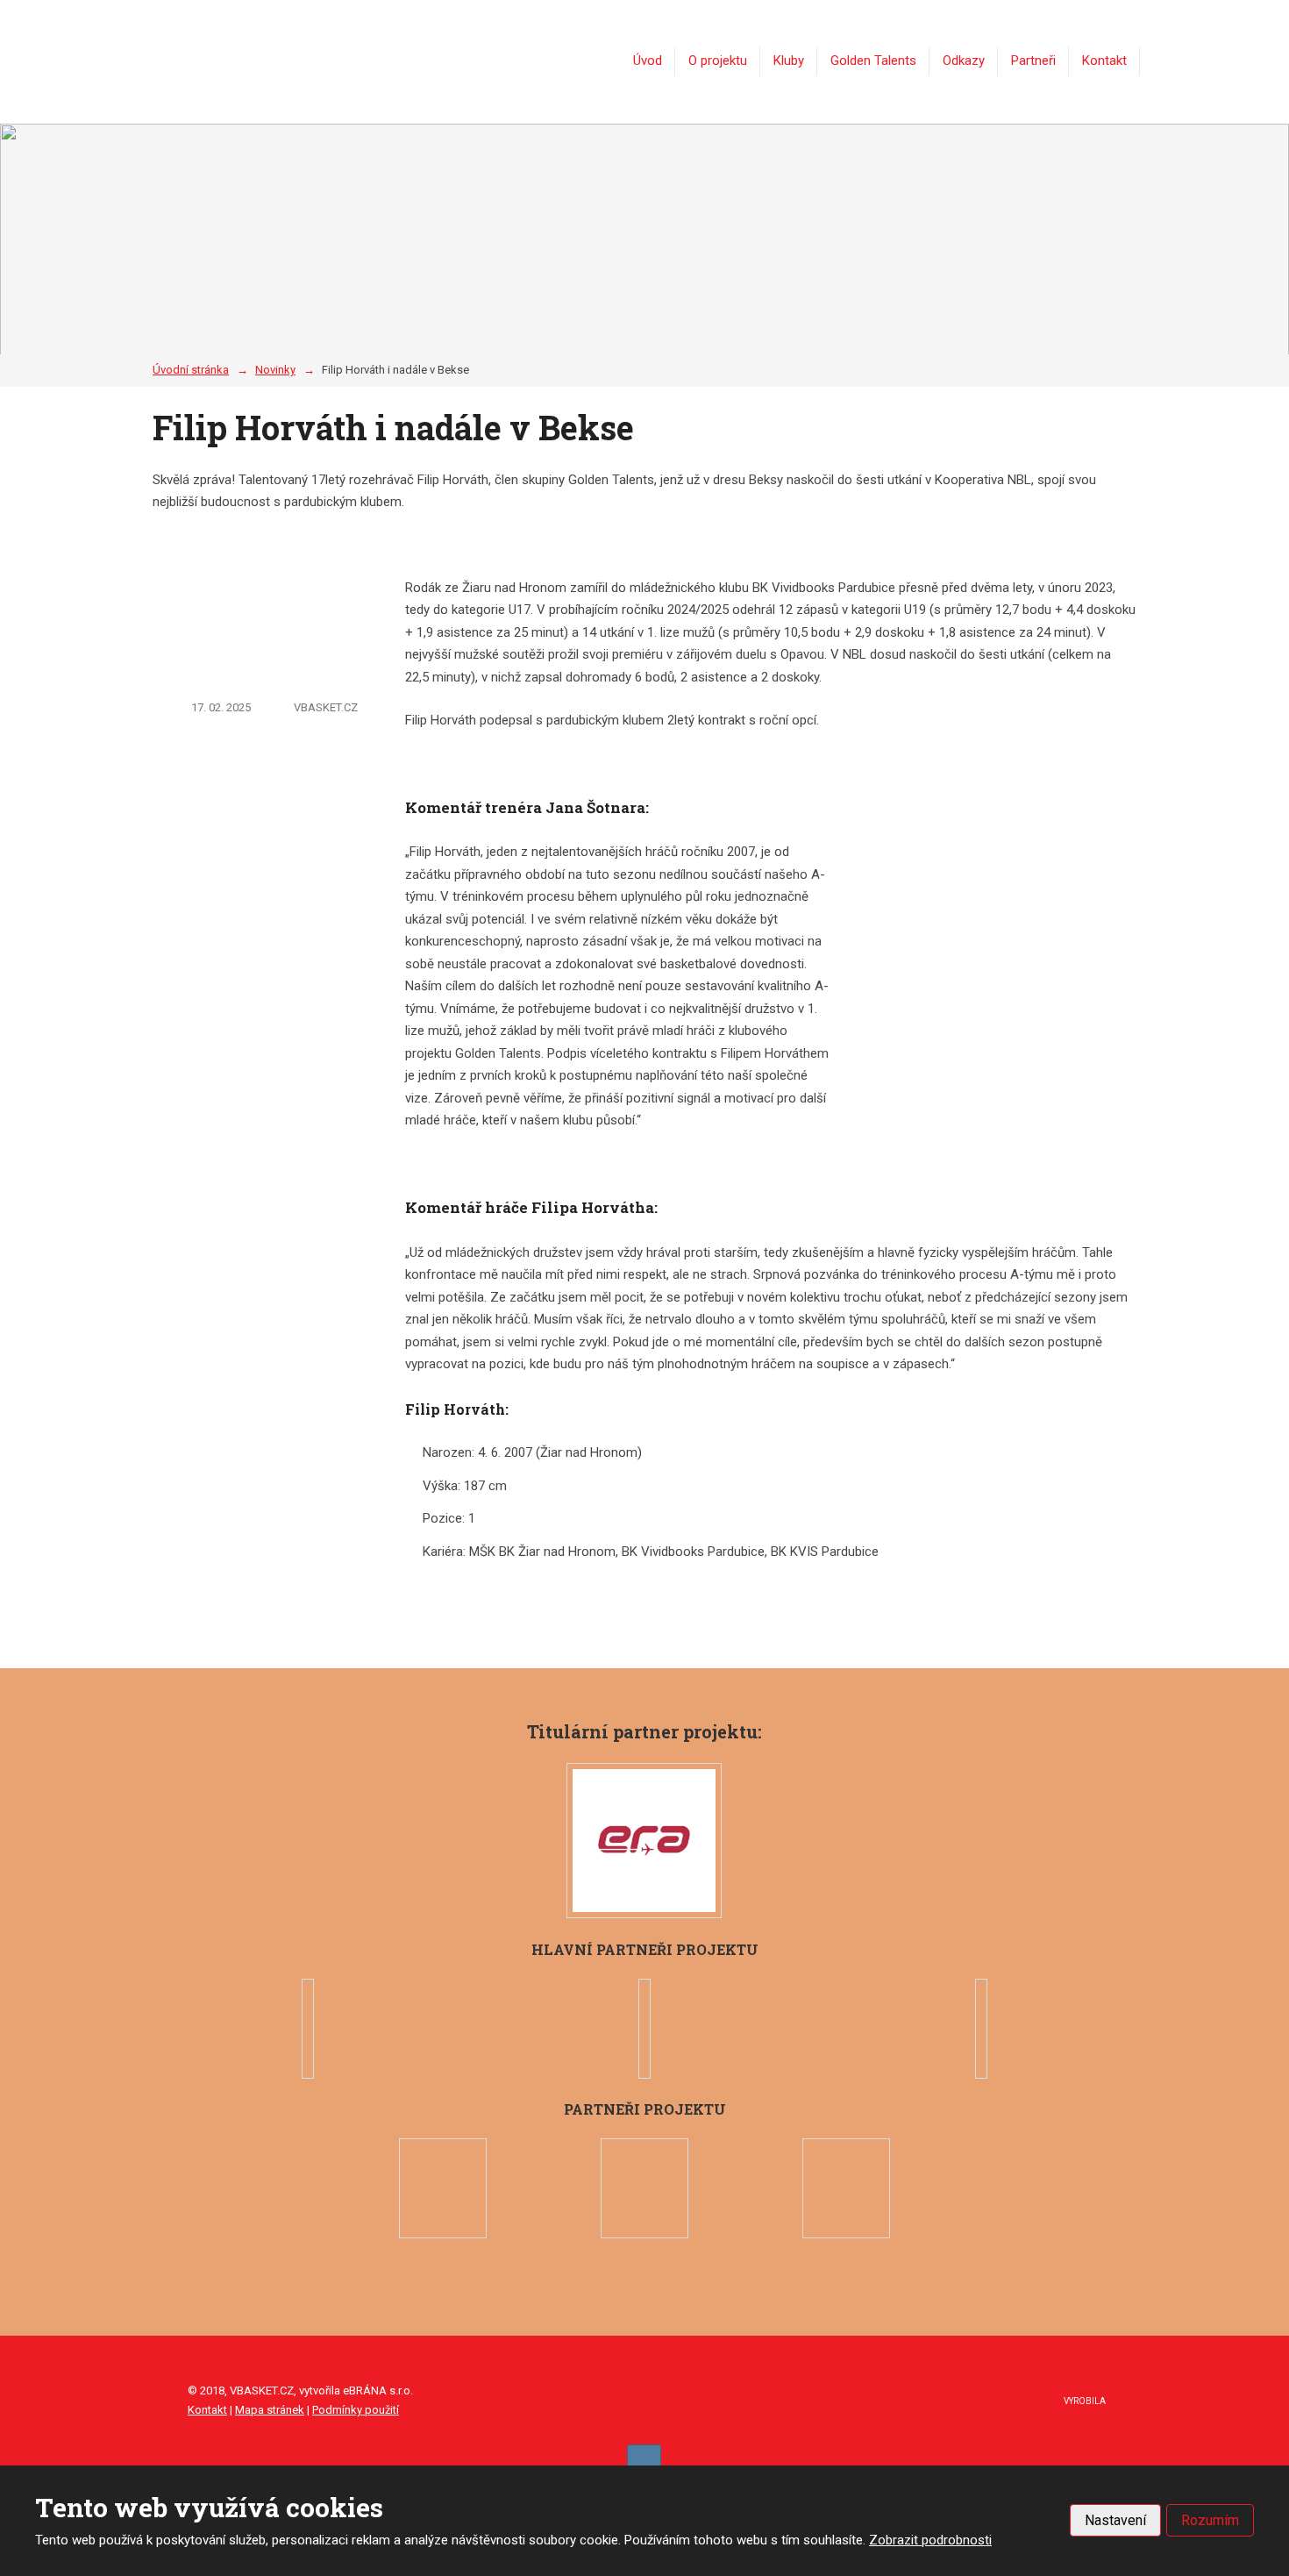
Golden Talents (873, 61)
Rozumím (1210, 2520)
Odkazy (964, 61)
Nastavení (1115, 2520)
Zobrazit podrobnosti (930, 2540)
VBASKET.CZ (326, 707)
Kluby (789, 61)
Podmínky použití (356, 2410)
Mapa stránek (270, 2410)
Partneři (1033, 61)
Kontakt (1104, 61)
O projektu (718, 61)
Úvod (648, 61)
